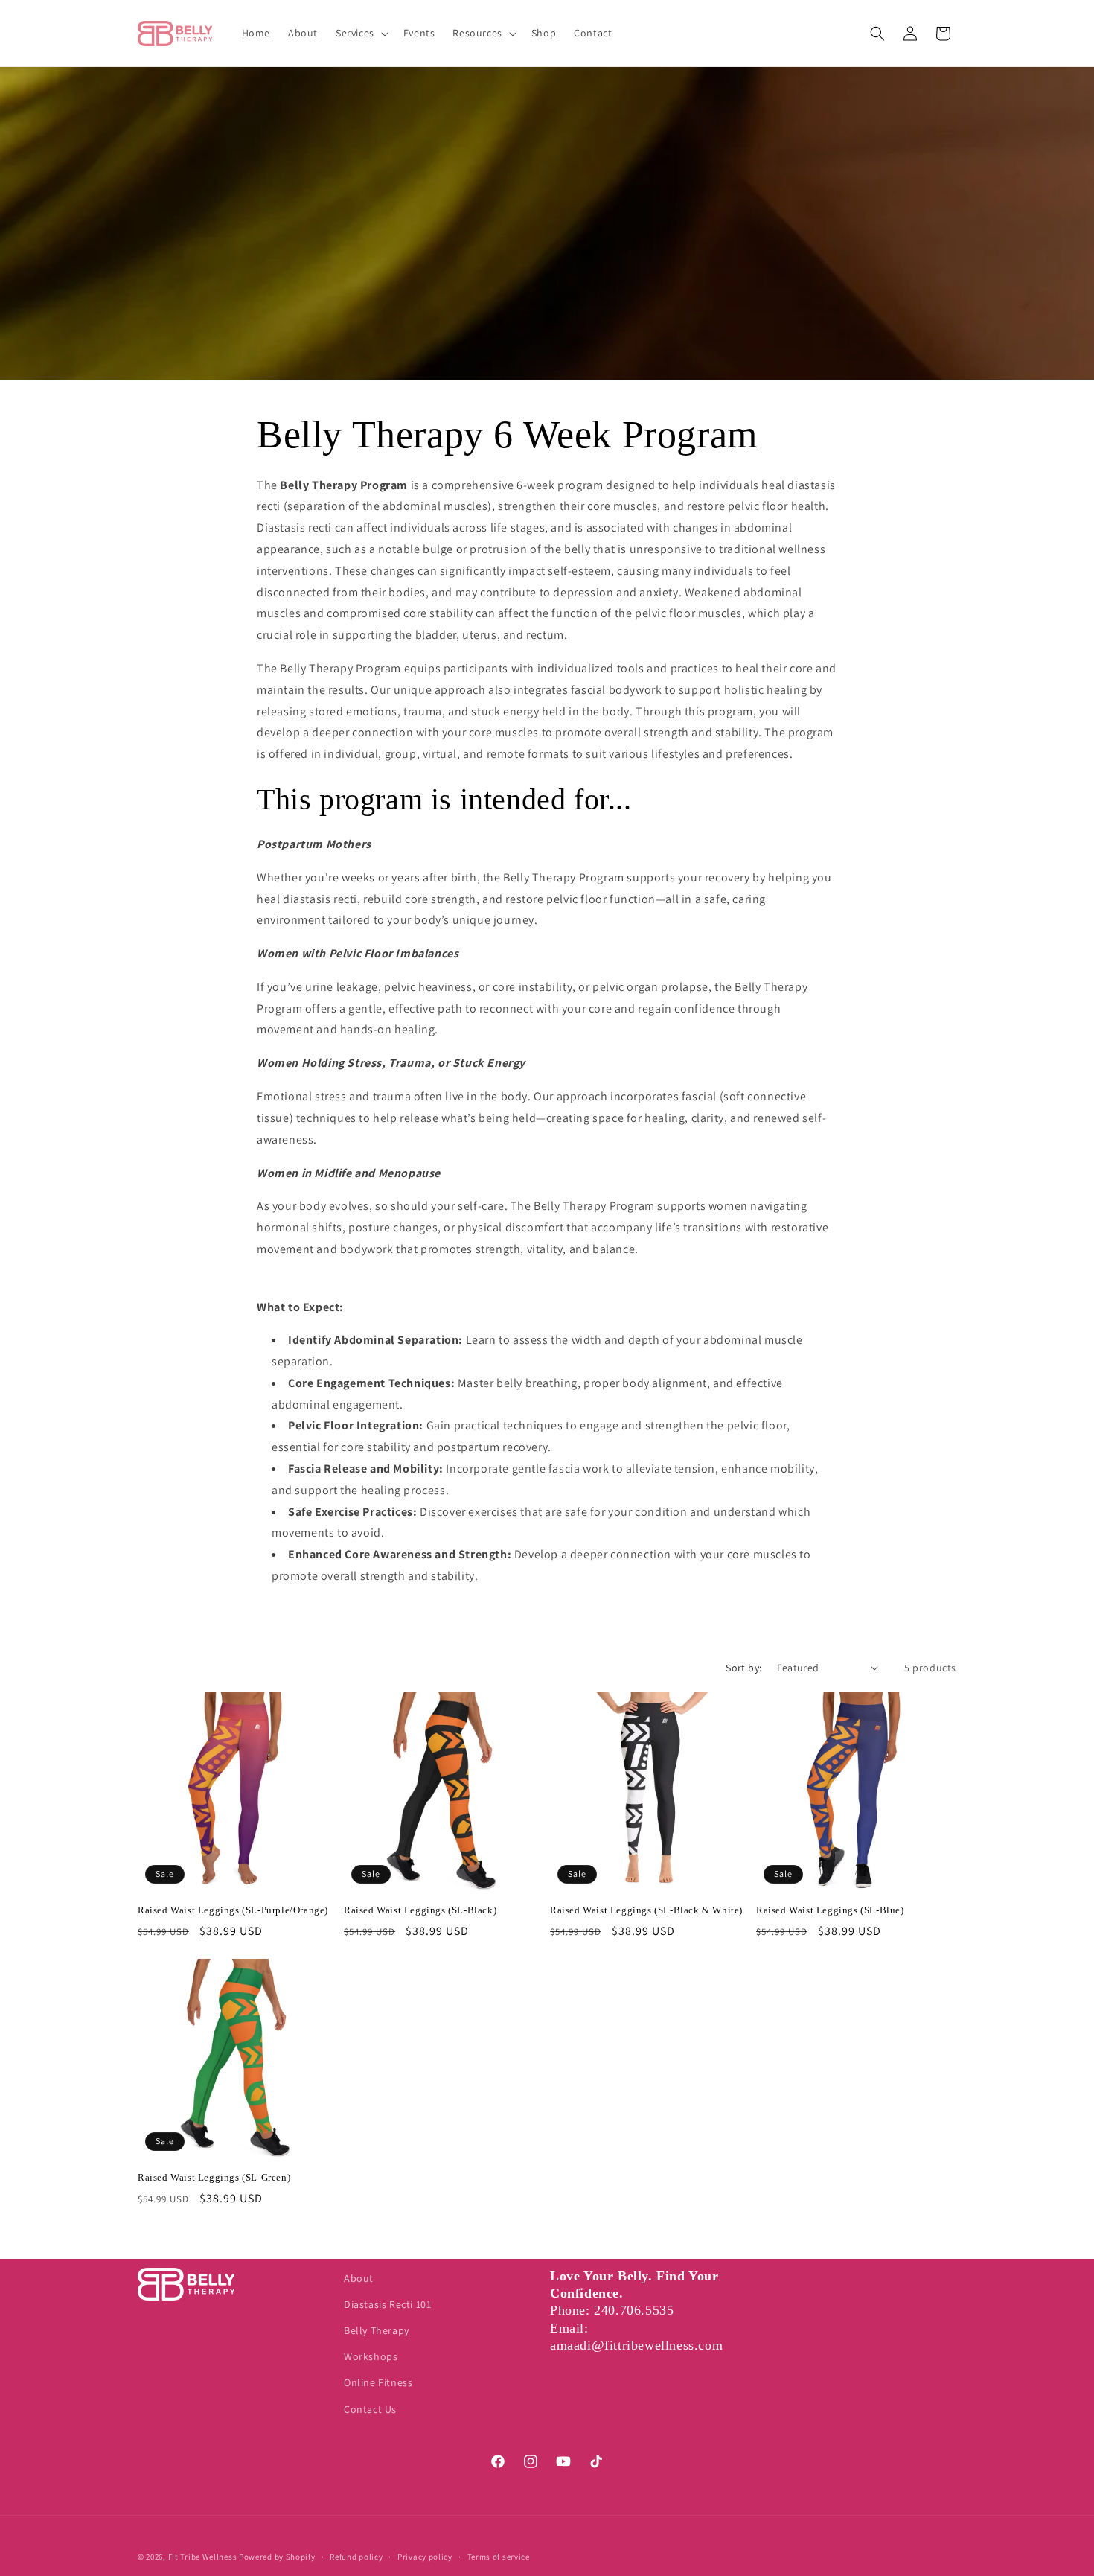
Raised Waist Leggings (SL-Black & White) (646, 1910)
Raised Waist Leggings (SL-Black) (420, 1910)
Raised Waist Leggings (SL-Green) (214, 2177)
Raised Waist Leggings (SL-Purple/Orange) (233, 1910)
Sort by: (743, 1668)
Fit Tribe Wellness (203, 2557)
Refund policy (356, 2557)
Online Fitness (378, 2382)
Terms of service (499, 2557)
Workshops (371, 2356)
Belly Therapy (377, 2330)
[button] (361, 33)
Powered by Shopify (277, 2557)
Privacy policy (425, 2557)
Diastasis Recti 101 (387, 2304)
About (359, 2278)
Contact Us (370, 2409)
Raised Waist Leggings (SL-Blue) (830, 1910)
